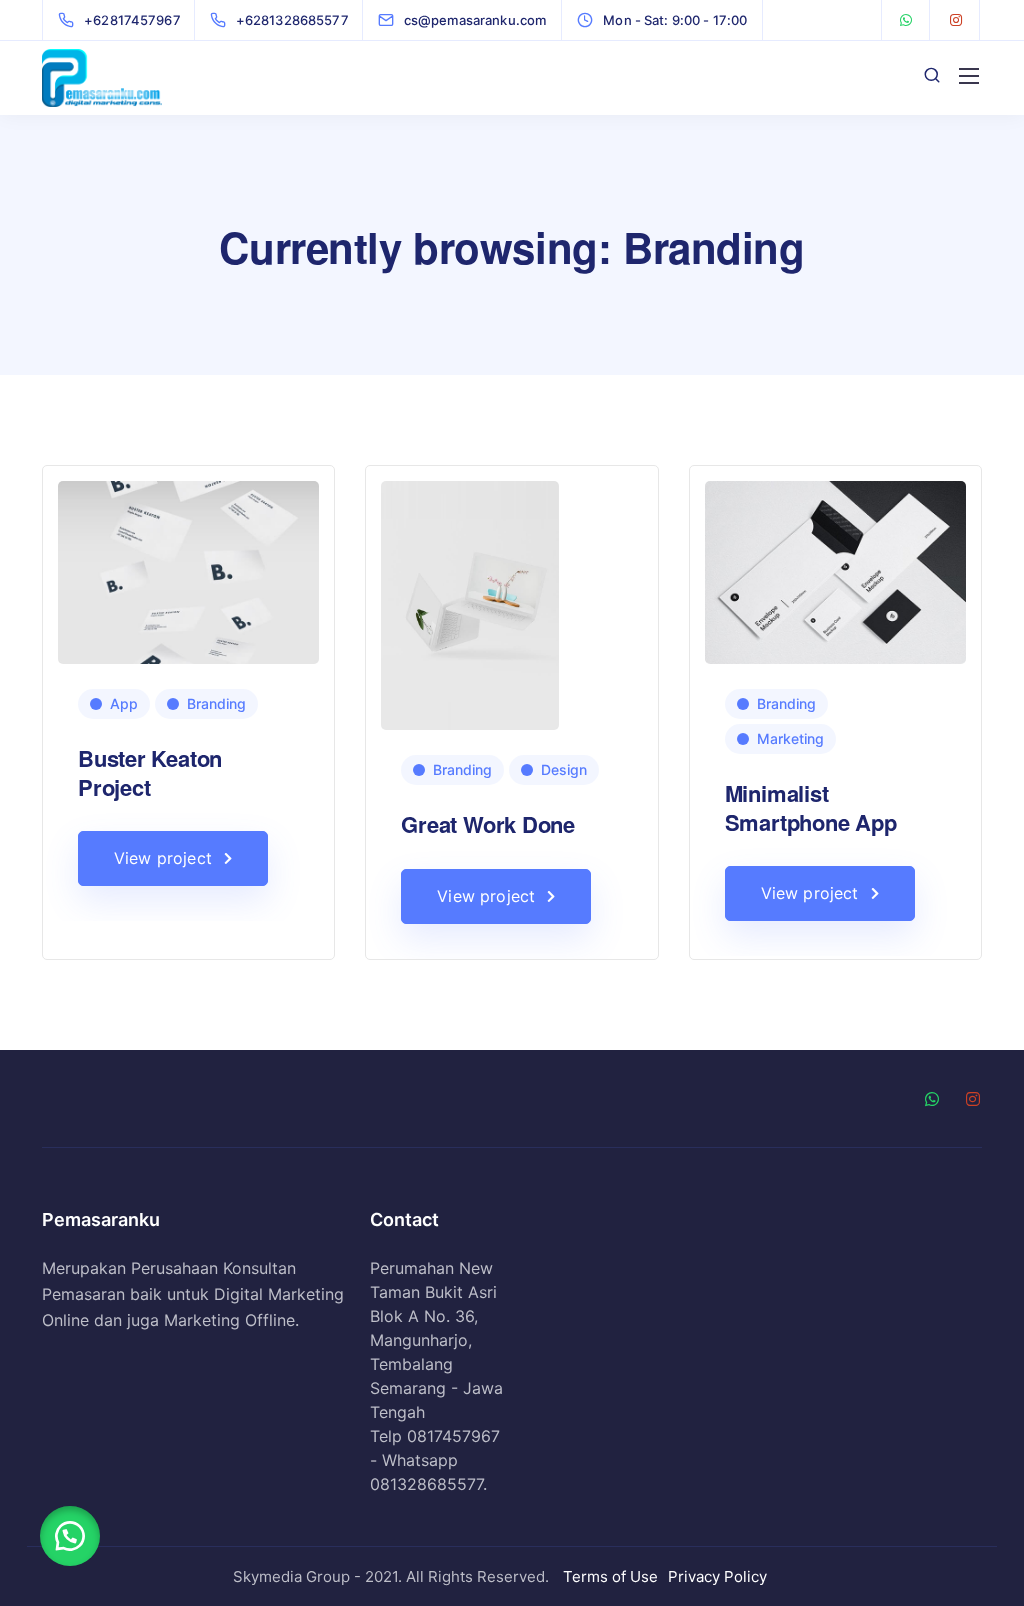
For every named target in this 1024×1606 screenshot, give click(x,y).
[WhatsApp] (906, 20)
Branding (216, 703)
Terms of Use (610, 1576)
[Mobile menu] (969, 76)
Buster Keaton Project (150, 772)
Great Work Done (488, 824)
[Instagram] (956, 20)
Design (564, 769)
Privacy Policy (717, 1576)
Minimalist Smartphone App (811, 807)
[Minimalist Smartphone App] (835, 570)
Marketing (790, 738)
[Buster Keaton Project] (188, 570)
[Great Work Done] (470, 604)
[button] (70, 1536)
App (124, 703)
